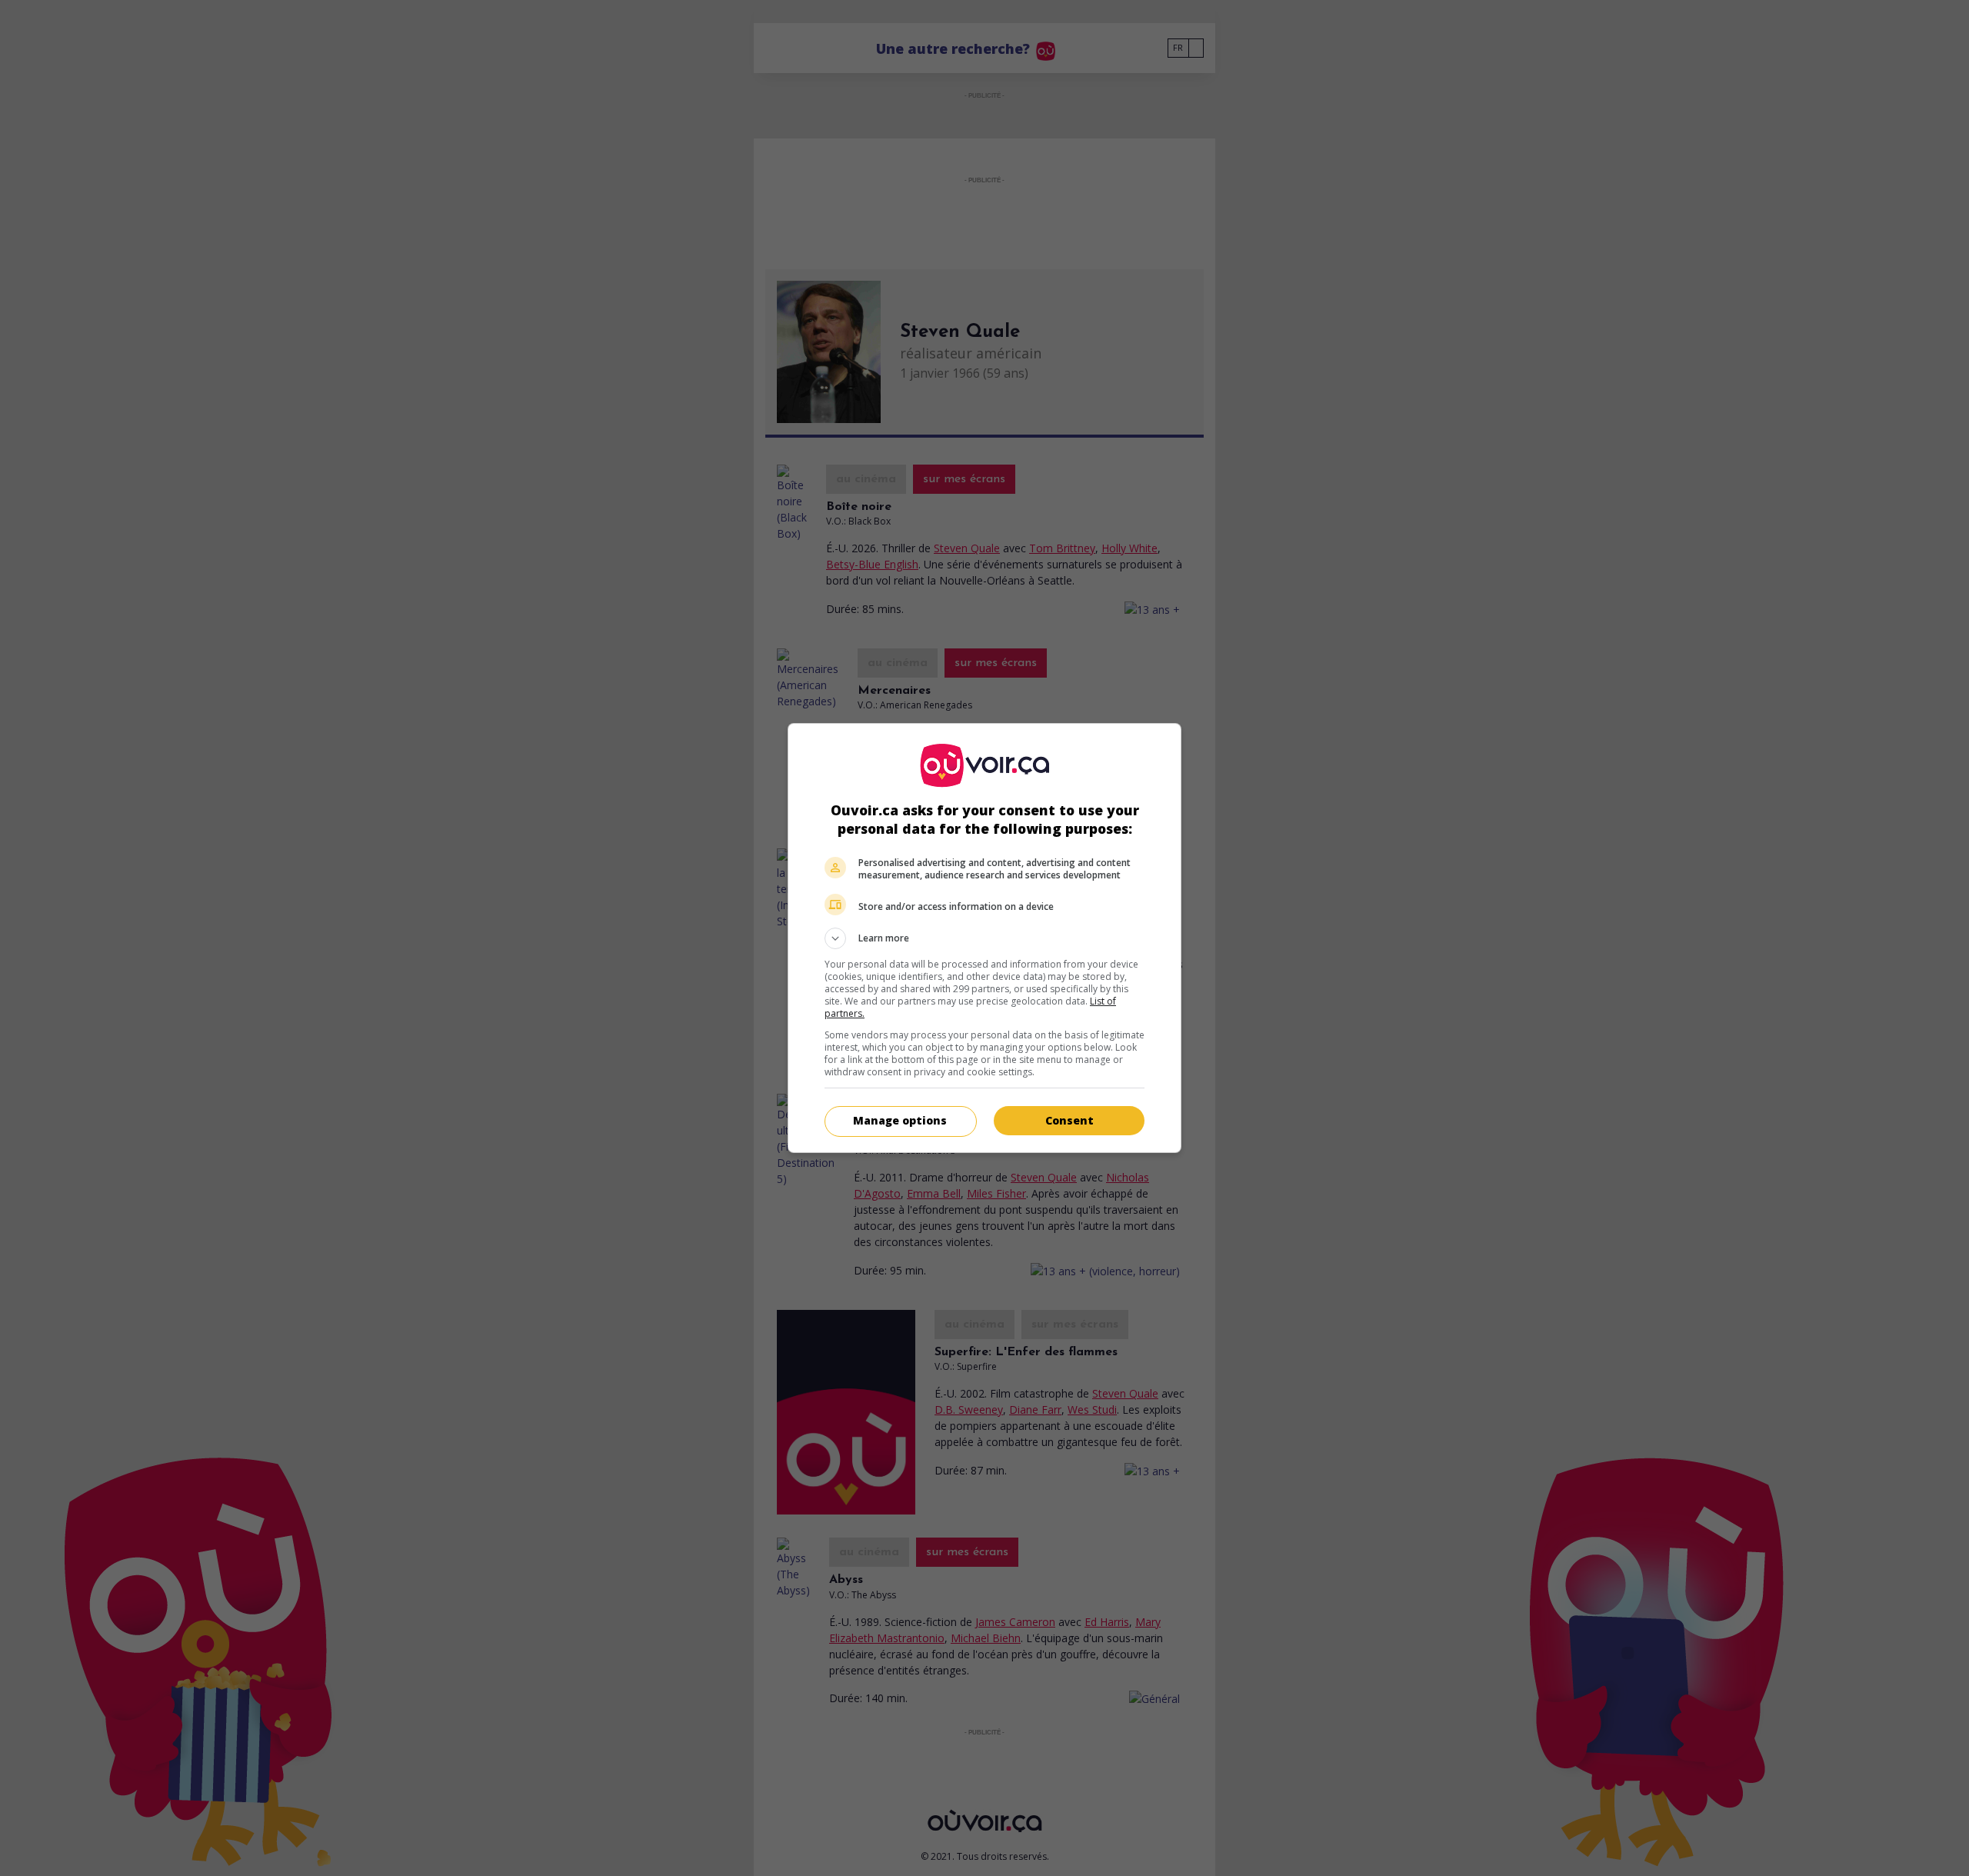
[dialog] (984, 938)
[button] (984, 938)
